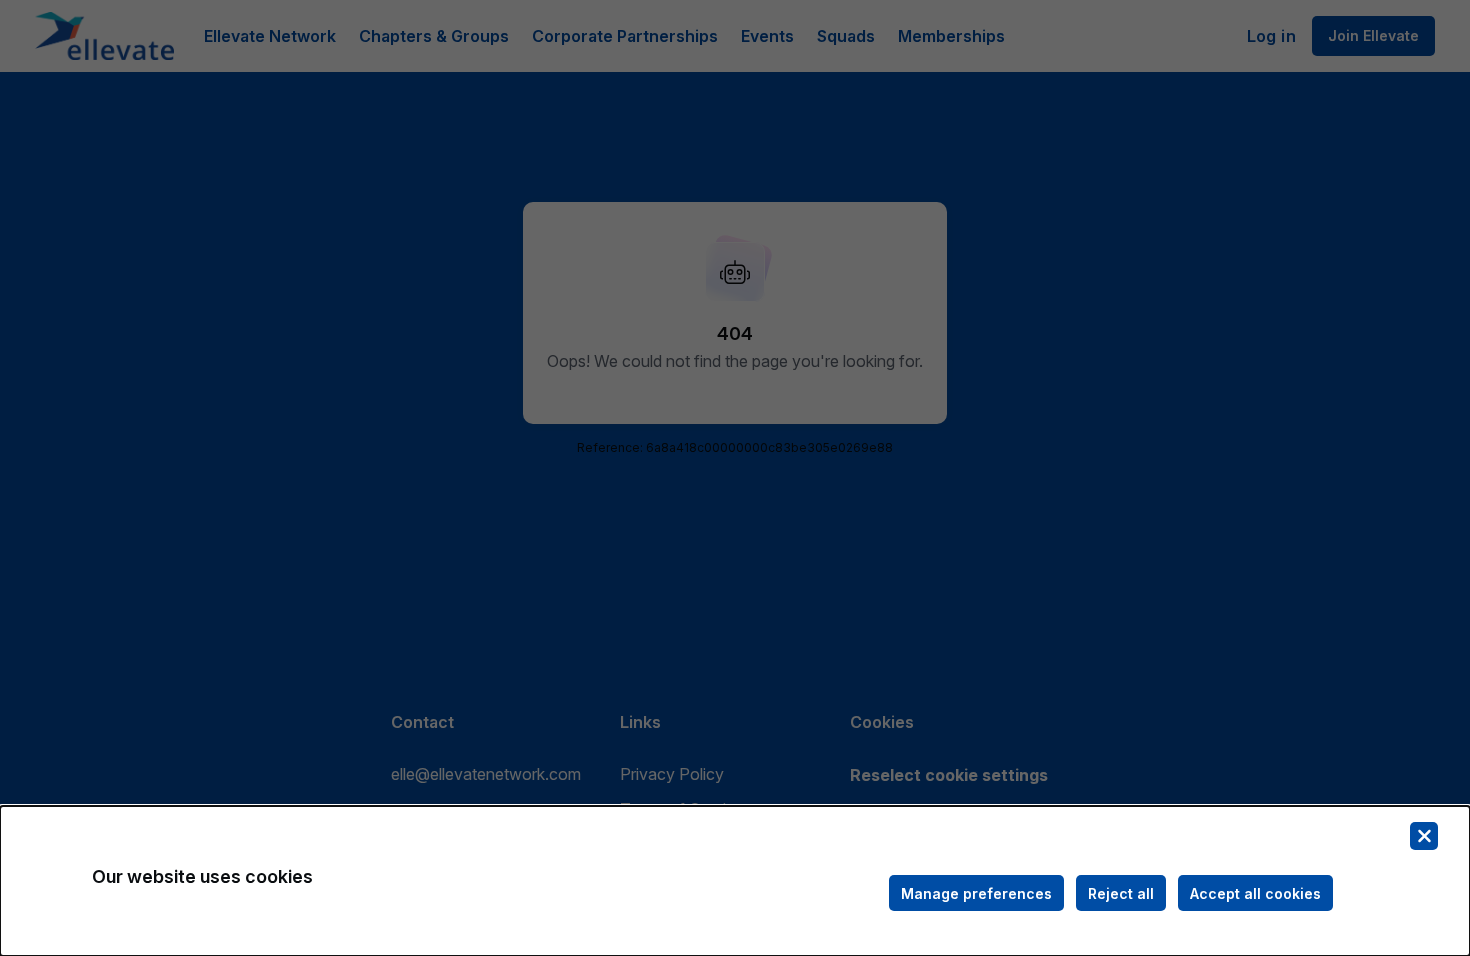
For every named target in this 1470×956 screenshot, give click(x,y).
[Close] (1424, 836)
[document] (735, 881)
